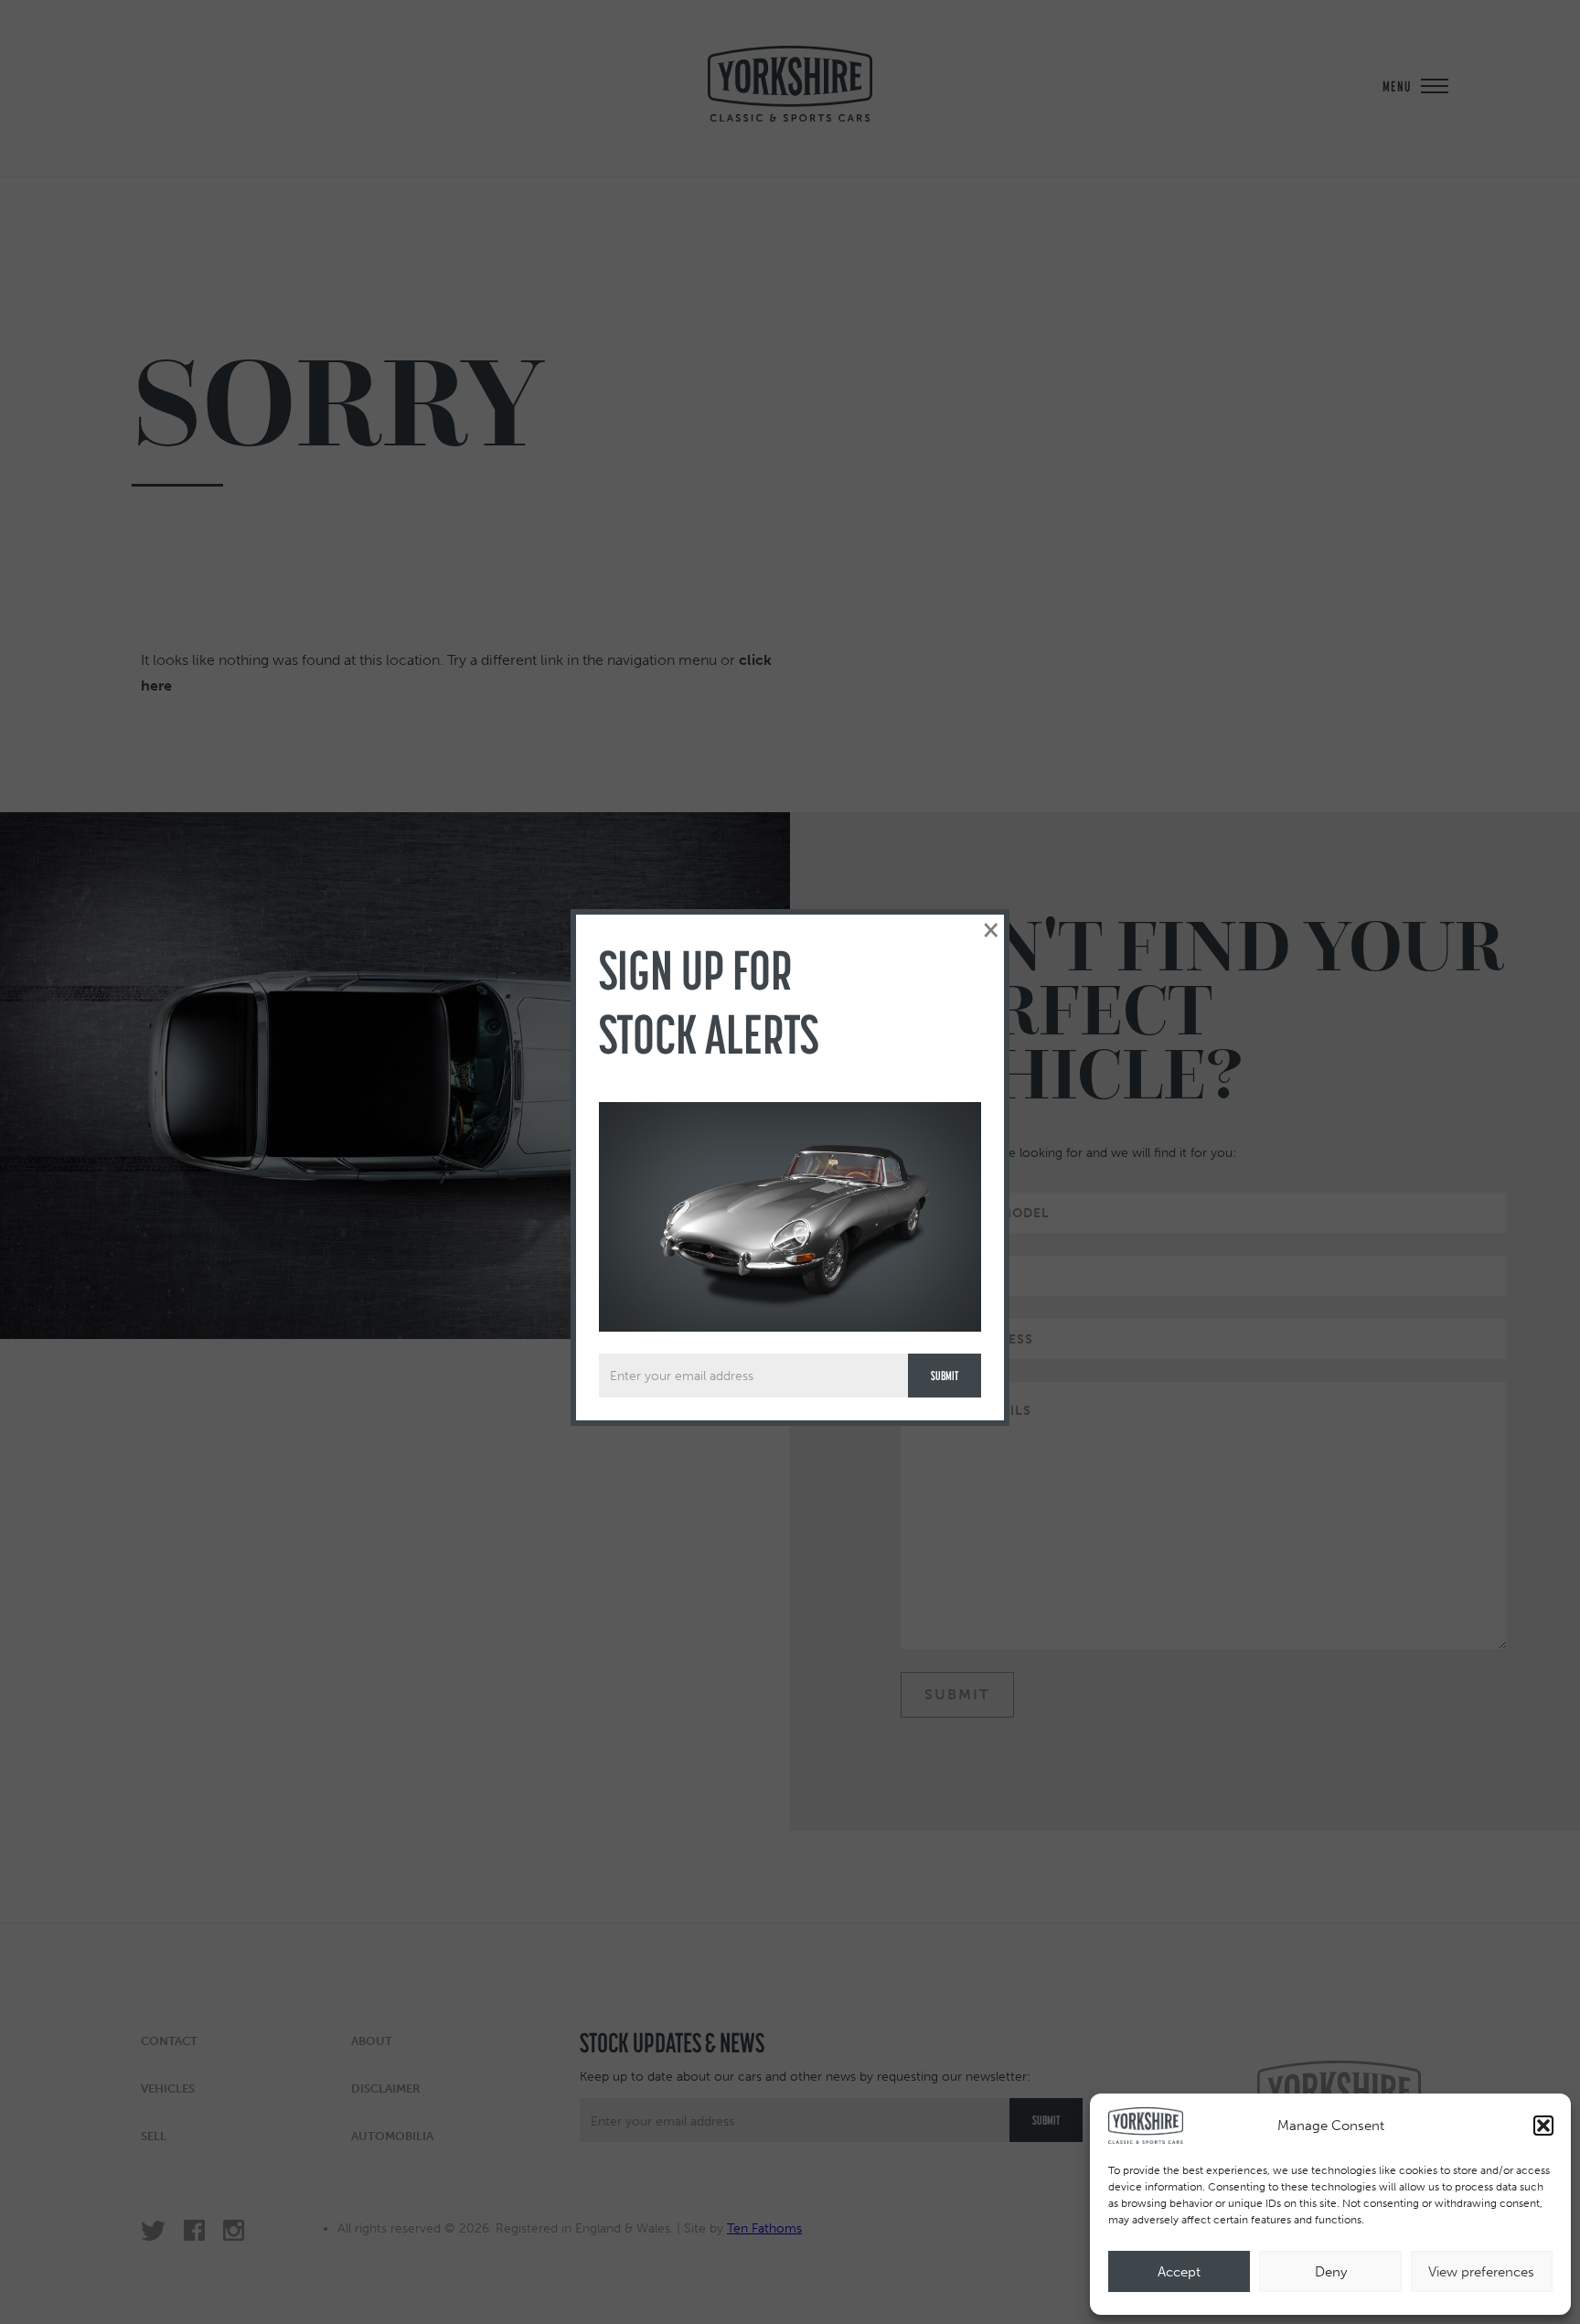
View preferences (1481, 2272)
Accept (1179, 2272)
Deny (1331, 2272)
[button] (1543, 2126)
